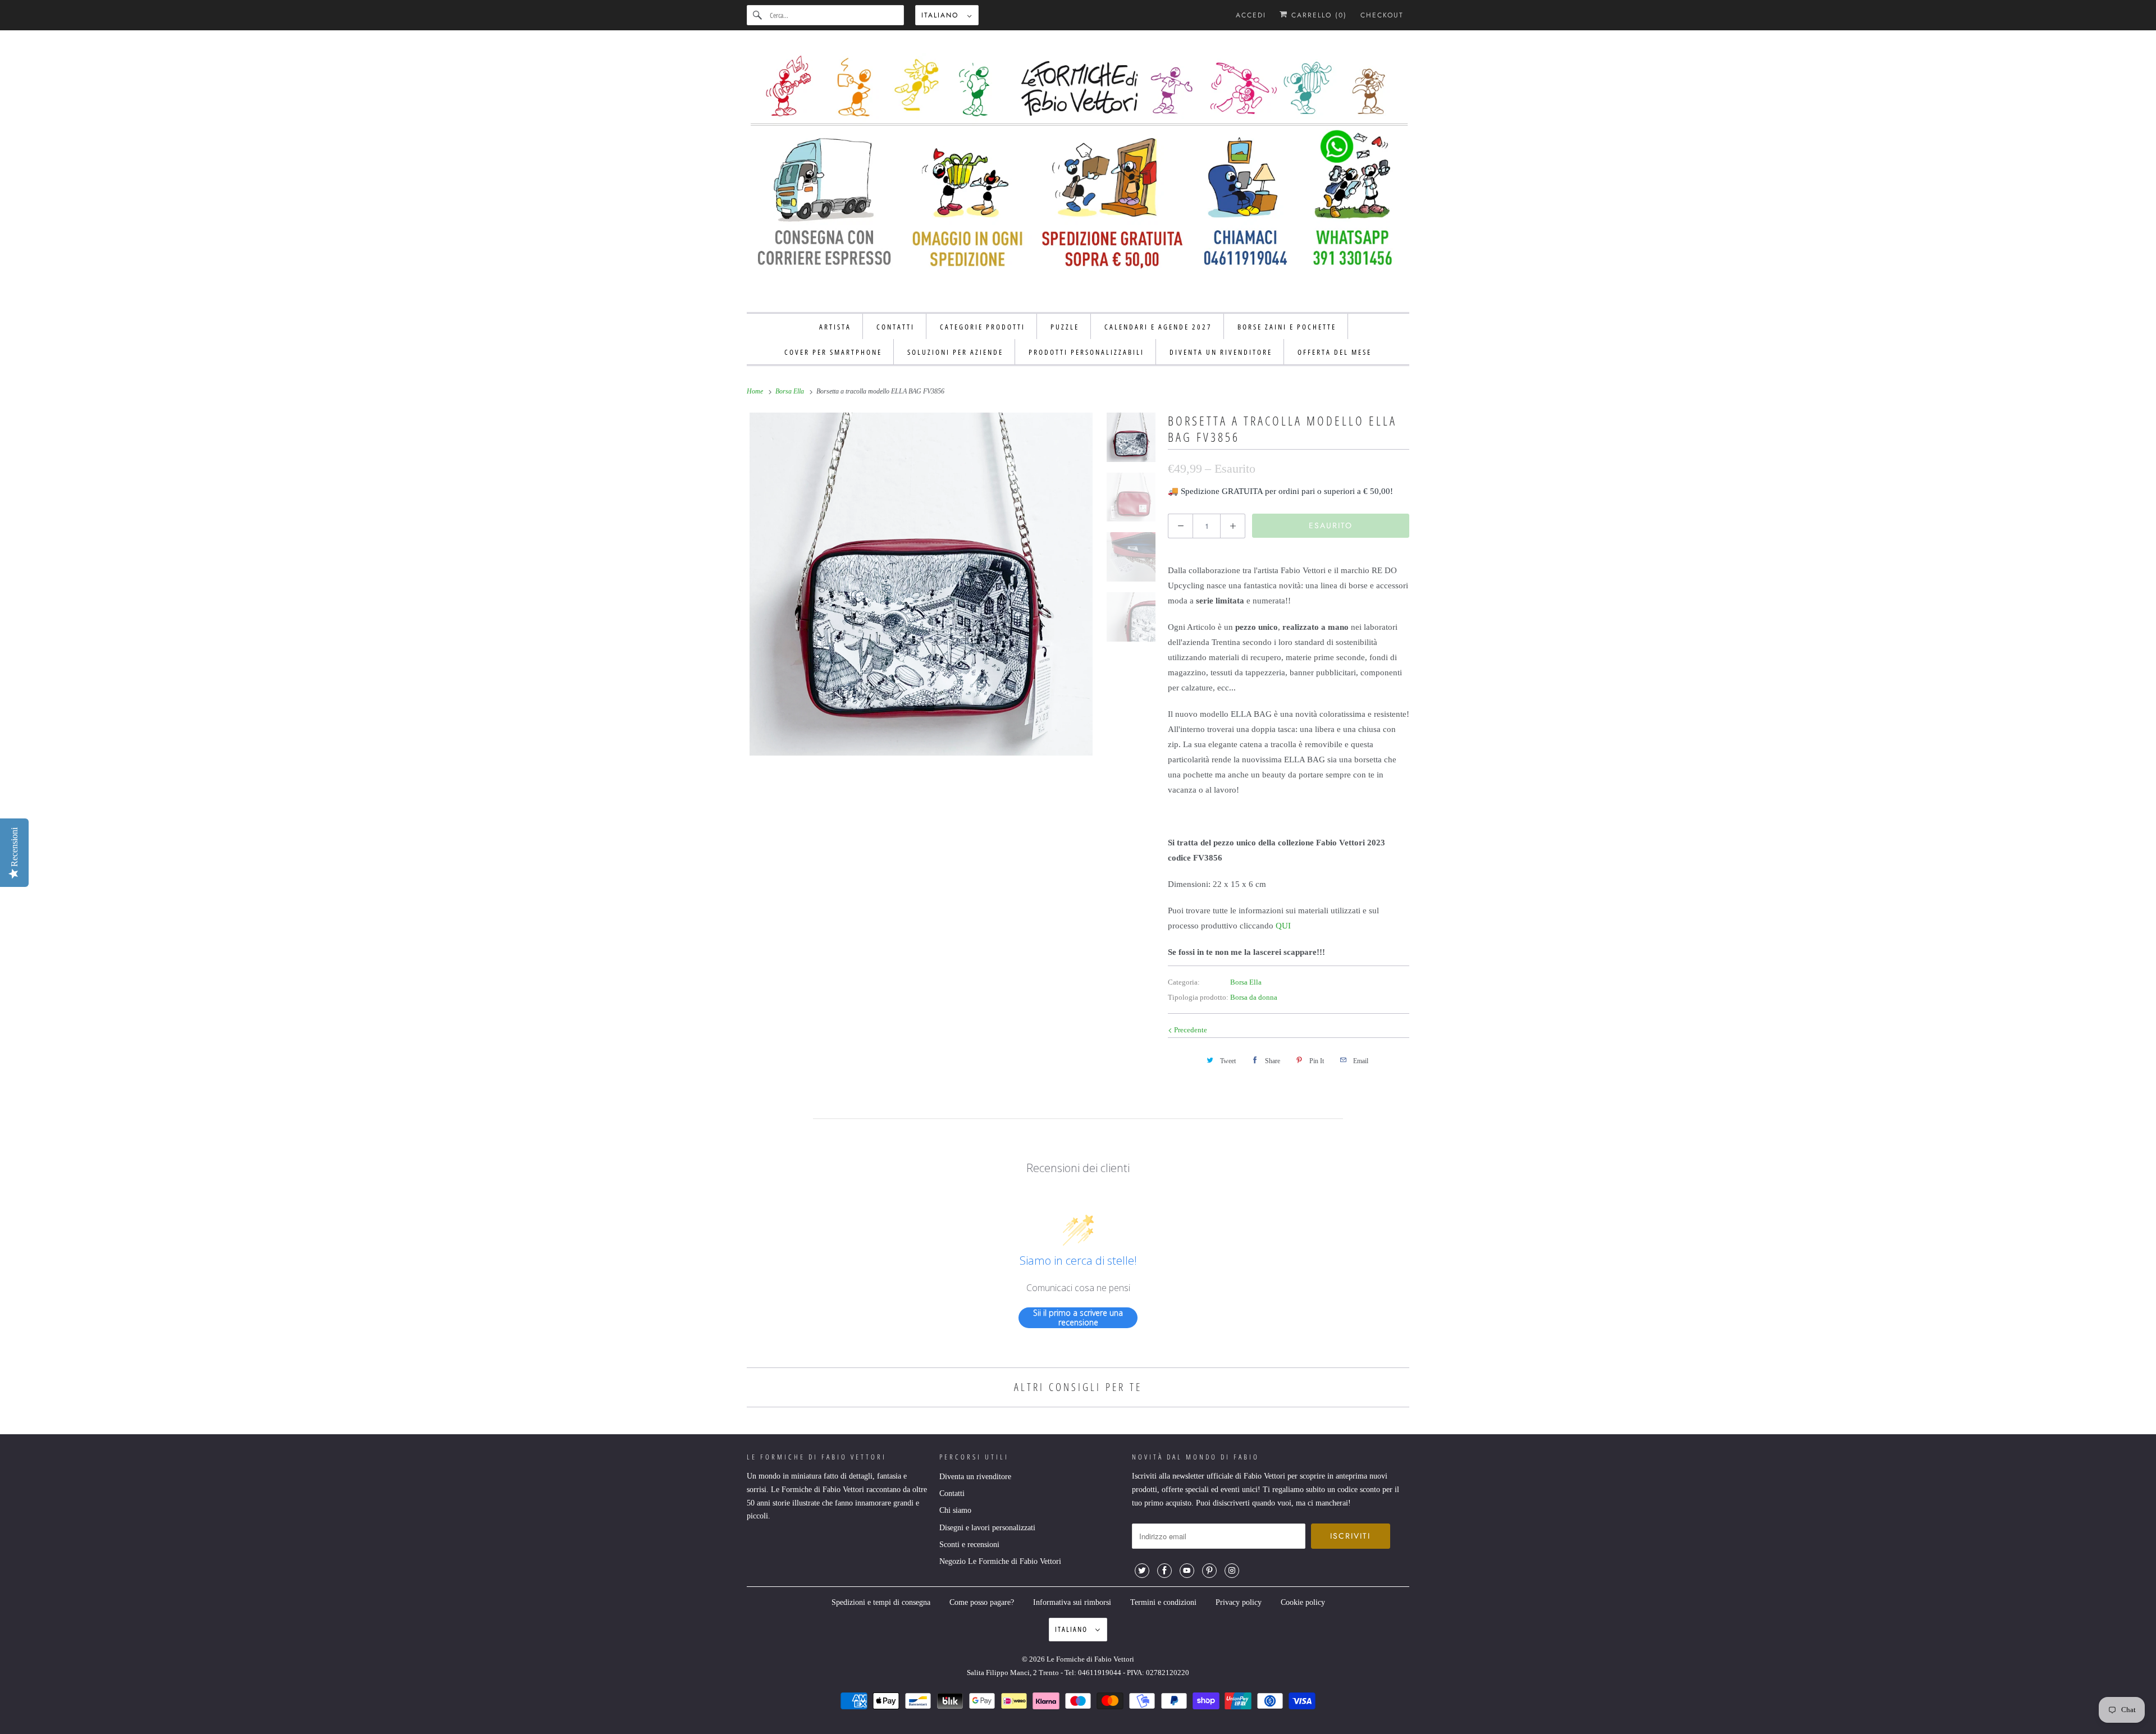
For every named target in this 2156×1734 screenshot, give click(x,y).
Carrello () (1317, 15)
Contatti (952, 1493)
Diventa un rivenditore (975, 1477)
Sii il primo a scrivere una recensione (1078, 1318)
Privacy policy (1239, 1602)
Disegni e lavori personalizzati (987, 1528)
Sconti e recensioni (969, 1545)
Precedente (1190, 1030)
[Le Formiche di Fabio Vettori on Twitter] (1142, 1571)
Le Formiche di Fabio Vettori (1090, 1659)
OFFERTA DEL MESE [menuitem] (1335, 352)
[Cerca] (758, 15)
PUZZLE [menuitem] (1065, 327)
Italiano (942, 15)
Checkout (1382, 15)
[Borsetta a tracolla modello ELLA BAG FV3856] (921, 584)
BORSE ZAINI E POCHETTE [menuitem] (1287, 327)
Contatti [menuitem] (896, 327)
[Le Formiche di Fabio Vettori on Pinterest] (1209, 1571)
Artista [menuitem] (835, 327)
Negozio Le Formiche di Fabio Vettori (1000, 1561)
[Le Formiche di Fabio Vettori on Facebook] (1164, 1571)
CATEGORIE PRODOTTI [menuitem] (983, 327)
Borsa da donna (1254, 997)
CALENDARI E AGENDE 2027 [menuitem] (1158, 327)
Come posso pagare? (982, 1602)
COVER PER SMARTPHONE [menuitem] (833, 352)
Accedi (1251, 15)
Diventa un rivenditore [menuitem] (1221, 352)
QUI (1283, 926)
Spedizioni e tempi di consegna (881, 1602)
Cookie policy (1303, 1602)
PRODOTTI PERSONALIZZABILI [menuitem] (1086, 352)
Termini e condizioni (1163, 1602)
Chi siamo (955, 1510)
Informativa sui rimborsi (1072, 1602)
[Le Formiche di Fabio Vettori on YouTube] (1187, 1571)
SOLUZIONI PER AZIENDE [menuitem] (955, 352)
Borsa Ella (1246, 982)
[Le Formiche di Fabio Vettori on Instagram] (1232, 1571)
